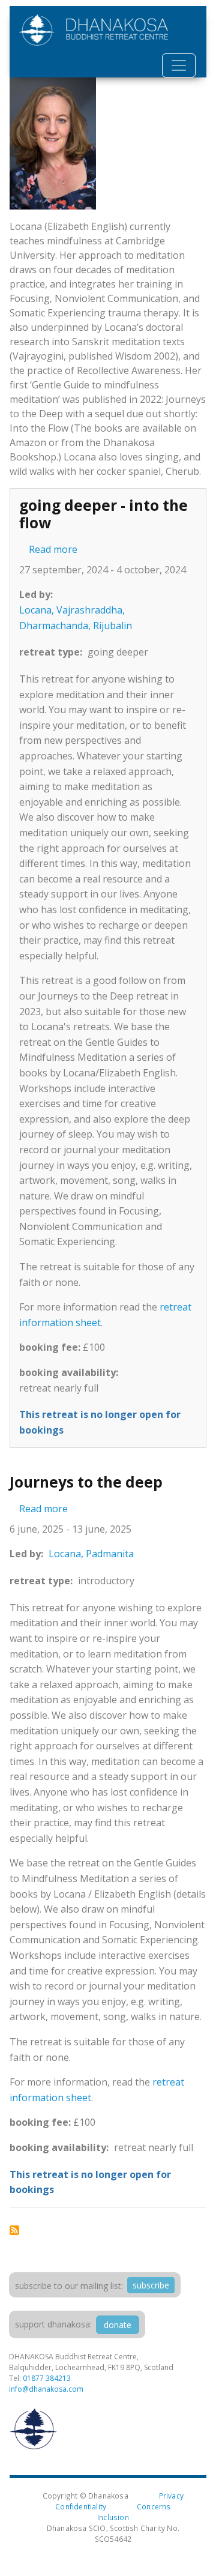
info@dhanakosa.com (46, 2389)
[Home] (94, 30)
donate (118, 2325)
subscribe (151, 2285)
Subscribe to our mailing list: (69, 2286)
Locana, (37, 610)
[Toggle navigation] (179, 65)
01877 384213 (47, 2378)
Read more (53, 549)
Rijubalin (112, 626)
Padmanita (110, 1554)
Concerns (154, 2506)
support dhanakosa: (53, 2324)
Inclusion (113, 2517)
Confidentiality (81, 2506)
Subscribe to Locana (14, 2230)
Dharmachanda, (55, 626)
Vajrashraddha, (91, 610)
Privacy (171, 2496)
